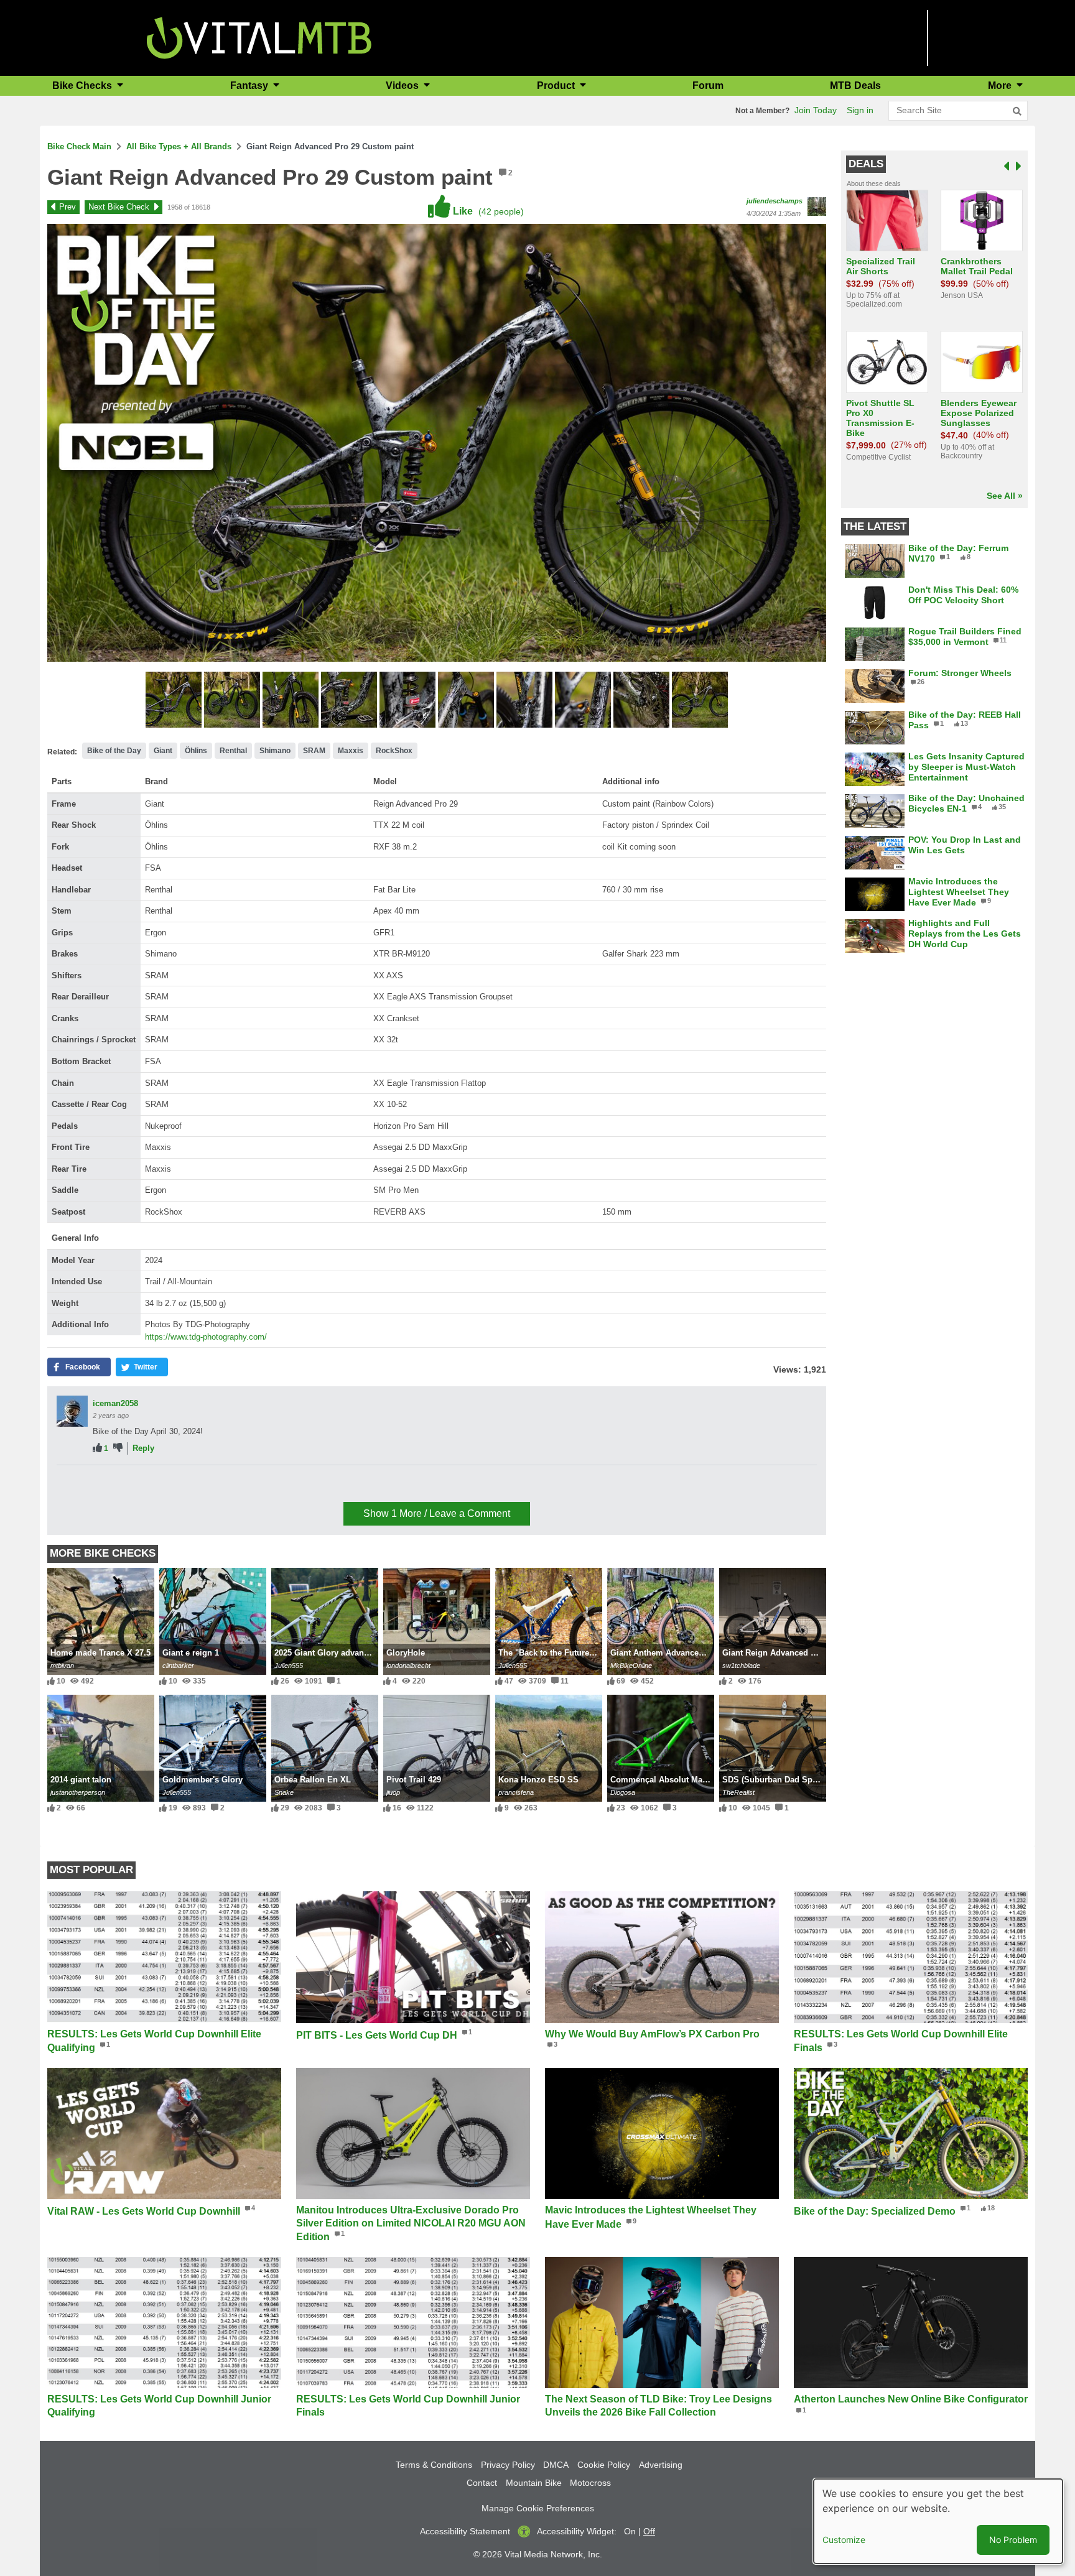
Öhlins (196, 751)
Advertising (661, 2465)
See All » (1005, 496)
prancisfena (516, 1792)
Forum (708, 86)
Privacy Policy (508, 2465)
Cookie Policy (604, 2465)
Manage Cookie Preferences (538, 2508)
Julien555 (289, 1666)
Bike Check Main (79, 146)
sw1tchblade (741, 1666)
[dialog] (938, 2521)
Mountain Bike (534, 2483)
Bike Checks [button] (83, 86)
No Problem (1013, 2540)
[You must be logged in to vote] (97, 1448)
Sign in (860, 110)
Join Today (816, 110)
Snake (284, 1792)
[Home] (259, 37)
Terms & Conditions (434, 2465)
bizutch (107, 1480)
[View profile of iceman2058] (72, 1411)
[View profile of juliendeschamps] (817, 206)
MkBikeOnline (631, 1666)
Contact (482, 2483)
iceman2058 (115, 1403)
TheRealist (738, 1792)
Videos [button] (403, 86)
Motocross (590, 2483)
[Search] (1017, 111)
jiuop (393, 1792)
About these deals (874, 183)
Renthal (233, 751)
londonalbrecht (408, 1666)
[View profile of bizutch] (72, 1488)
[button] (175, 702)
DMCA (556, 2465)
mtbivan (62, 1666)
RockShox (394, 751)
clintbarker (178, 1666)
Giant (163, 751)
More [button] (1001, 86)
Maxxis (351, 751)
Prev (67, 207)
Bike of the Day (114, 751)
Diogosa (623, 1792)
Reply (143, 1448)
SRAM (314, 751)
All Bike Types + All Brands (179, 146)
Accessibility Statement (465, 2531)
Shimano (275, 751)
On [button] (630, 2531)
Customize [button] (844, 2540)
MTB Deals (855, 86)
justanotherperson (78, 1792)
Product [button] (557, 86)
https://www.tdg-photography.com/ (206, 1337)
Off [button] (649, 2531)
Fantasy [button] (250, 86)
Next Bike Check (119, 207)
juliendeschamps (775, 201)
